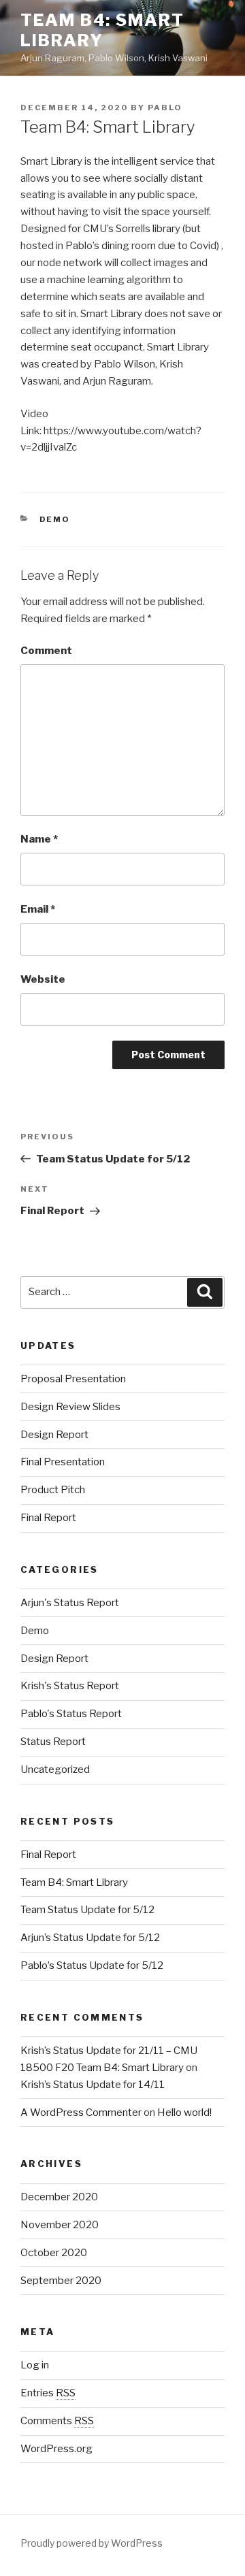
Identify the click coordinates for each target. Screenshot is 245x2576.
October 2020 (54, 2253)
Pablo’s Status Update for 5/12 (92, 1966)
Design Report (54, 1435)
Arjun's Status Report (70, 1603)
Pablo (165, 108)
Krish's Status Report (70, 1686)
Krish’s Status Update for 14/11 (93, 2085)
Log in (35, 2365)
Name (39, 839)
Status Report (53, 1742)
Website (43, 979)
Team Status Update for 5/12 (87, 1910)
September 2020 (61, 2281)
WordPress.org (56, 2449)
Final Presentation (63, 1462)
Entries (48, 2393)
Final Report (48, 1518)
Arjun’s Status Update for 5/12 (90, 1938)
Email (38, 909)
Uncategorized (55, 1770)
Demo (55, 519)
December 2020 (59, 2197)
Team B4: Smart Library (102, 30)
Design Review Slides (70, 1407)
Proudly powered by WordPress (92, 2543)
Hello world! (184, 2113)
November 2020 (60, 2225)
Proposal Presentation (73, 1379)
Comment (46, 651)
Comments (57, 2421)
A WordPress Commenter (81, 2113)
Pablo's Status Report (71, 1714)
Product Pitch (53, 1490)
